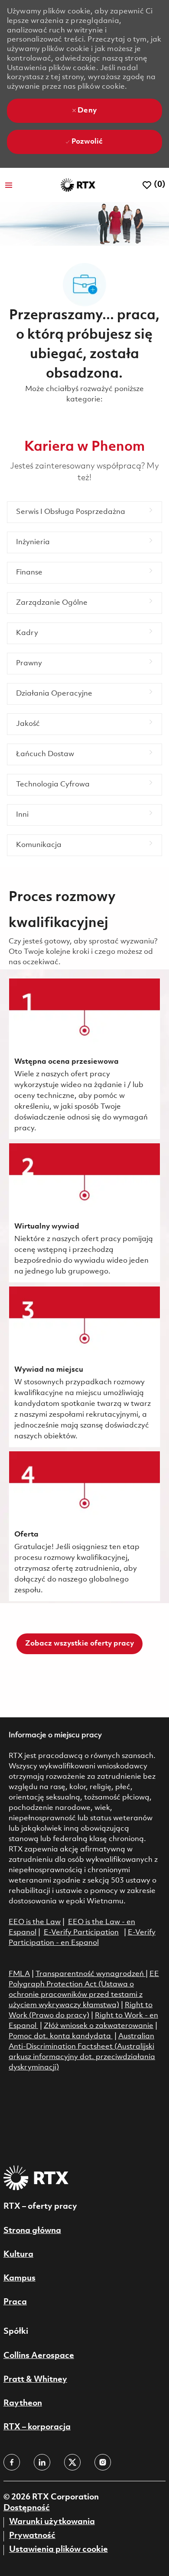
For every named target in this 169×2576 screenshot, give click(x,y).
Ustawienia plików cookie (58, 2550)
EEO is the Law (35, 1922)
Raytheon (23, 2403)
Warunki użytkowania (52, 2522)
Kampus (19, 2278)
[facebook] (12, 2462)
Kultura (18, 2255)
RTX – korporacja (37, 2427)
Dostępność (27, 2508)
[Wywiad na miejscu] (84, 1367)
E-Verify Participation (81, 1933)
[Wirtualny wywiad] (84, 1213)
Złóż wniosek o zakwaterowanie (99, 2026)
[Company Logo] (78, 185)
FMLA (19, 1974)
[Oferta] (84, 1526)
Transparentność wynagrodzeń (90, 1974)
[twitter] (72, 2462)
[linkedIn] (42, 2462)
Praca (15, 2302)
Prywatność (32, 2536)
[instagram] (103, 2462)
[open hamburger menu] (9, 185)
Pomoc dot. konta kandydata (60, 2036)
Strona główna (32, 2231)
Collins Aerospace (39, 2356)
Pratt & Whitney (35, 2380)
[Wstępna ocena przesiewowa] (84, 1059)
